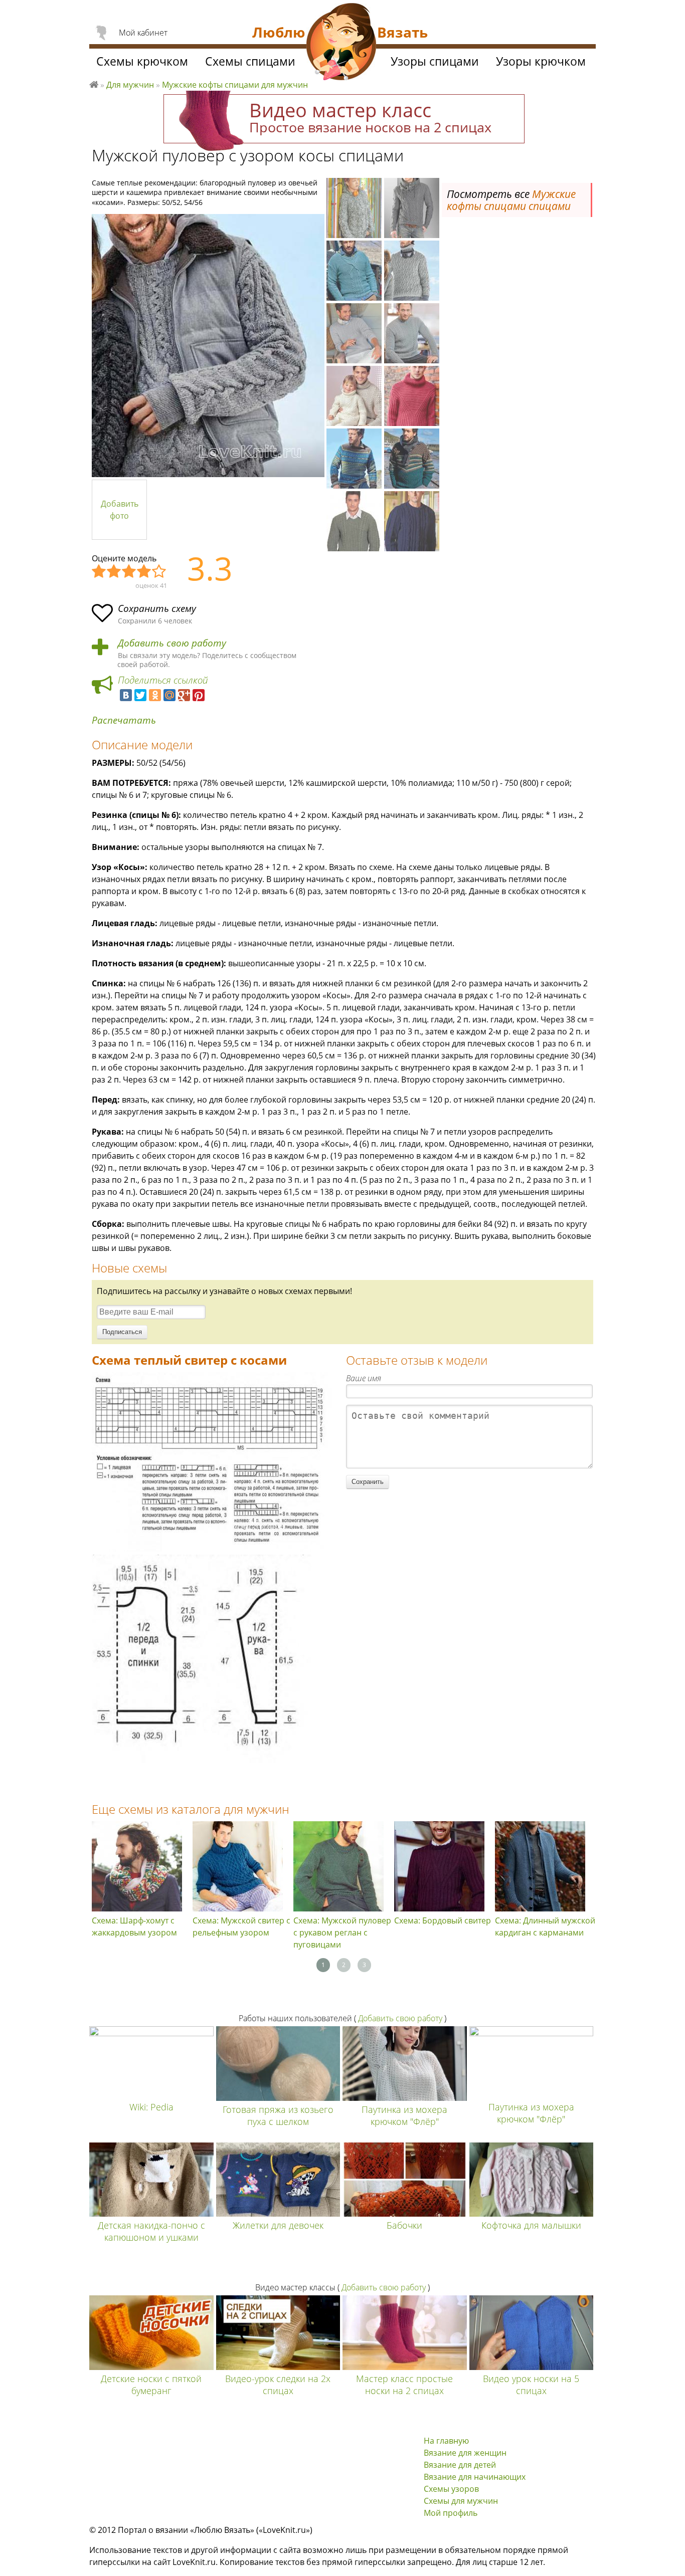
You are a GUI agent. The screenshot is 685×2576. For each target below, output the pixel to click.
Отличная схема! (159, 572)
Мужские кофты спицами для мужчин (235, 85)
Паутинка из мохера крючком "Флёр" (404, 2115)
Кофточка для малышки (531, 2225)
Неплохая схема (114, 572)
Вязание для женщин (465, 2453)
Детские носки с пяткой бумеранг (151, 2385)
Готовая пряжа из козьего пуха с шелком (278, 2115)
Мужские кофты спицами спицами (511, 200)
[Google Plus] (184, 695)
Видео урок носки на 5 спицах (531, 2385)
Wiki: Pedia (151, 2107)
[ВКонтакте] (126, 695)
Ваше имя (364, 1378)
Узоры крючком (541, 61)
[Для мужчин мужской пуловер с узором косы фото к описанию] (208, 346)
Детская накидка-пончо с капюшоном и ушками (151, 2231)
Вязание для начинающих (475, 2477)
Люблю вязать (94, 83)
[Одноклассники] (155, 695)
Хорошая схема (144, 572)
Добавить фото (120, 510)
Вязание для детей (460, 2465)
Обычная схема (129, 572)
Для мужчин (130, 85)
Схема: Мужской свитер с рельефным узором (241, 1926)
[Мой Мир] (169, 695)
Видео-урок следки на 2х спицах (278, 2385)
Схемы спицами (250, 61)
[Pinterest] (199, 695)
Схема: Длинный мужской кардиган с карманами (545, 1926)
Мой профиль (451, 2513)
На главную (446, 2441)
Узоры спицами (435, 61)
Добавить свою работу (172, 643)
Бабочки (404, 2225)
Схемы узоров (451, 2489)
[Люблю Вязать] (341, 43)
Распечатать (124, 720)
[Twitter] (140, 695)
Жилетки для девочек (278, 2225)
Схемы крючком (142, 61)
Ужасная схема (99, 572)
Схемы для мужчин (461, 2501)
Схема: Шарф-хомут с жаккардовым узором (134, 1926)
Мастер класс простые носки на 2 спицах (404, 2385)
